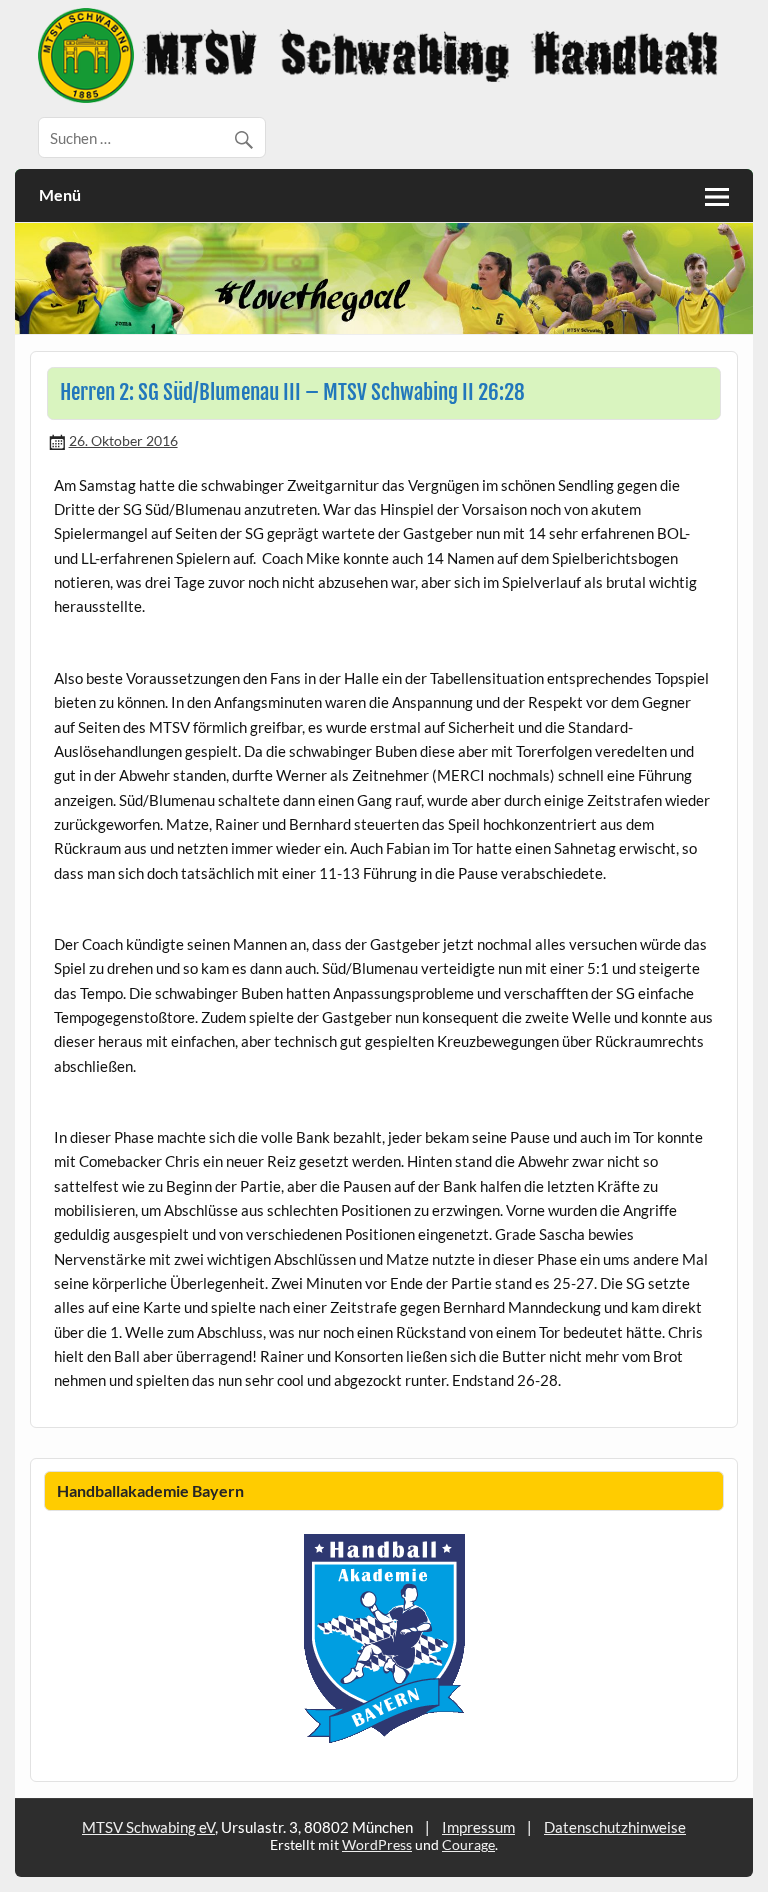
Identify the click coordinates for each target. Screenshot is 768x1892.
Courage (468, 1844)
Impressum (478, 1827)
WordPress (377, 1844)
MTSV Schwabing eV (148, 1827)
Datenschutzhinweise (615, 1827)
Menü (60, 194)
